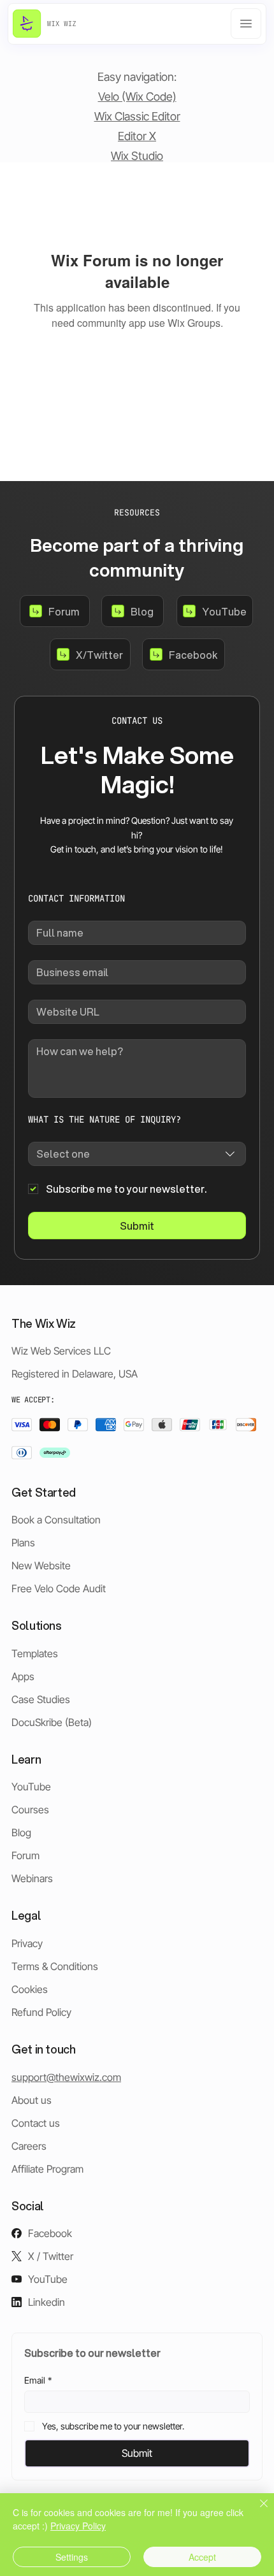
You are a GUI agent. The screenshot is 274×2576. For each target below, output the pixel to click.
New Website (41, 1565)
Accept (202, 2557)
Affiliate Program (47, 2169)
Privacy (27, 1943)
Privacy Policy (78, 2526)
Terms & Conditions (55, 1966)
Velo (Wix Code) (137, 97)
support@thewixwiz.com (66, 2077)
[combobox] (137, 1154)
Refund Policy (41, 2012)
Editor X (137, 136)
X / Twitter (51, 2256)
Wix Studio (137, 156)
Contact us (36, 2123)
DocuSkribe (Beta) (52, 1722)
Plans (23, 1543)
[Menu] (246, 24)
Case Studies (41, 1699)
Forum (25, 1855)
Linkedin (47, 2302)
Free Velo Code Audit (59, 1588)
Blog (21, 1832)
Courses (30, 1810)
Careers (29, 2146)
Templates (35, 1653)
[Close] (256, 2511)
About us (32, 2100)
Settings (72, 2557)
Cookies (30, 1989)
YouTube (31, 1787)
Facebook (50, 2233)
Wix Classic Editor (137, 116)
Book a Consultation (56, 1520)
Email (38, 2380)
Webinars (32, 1878)
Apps (23, 1676)
